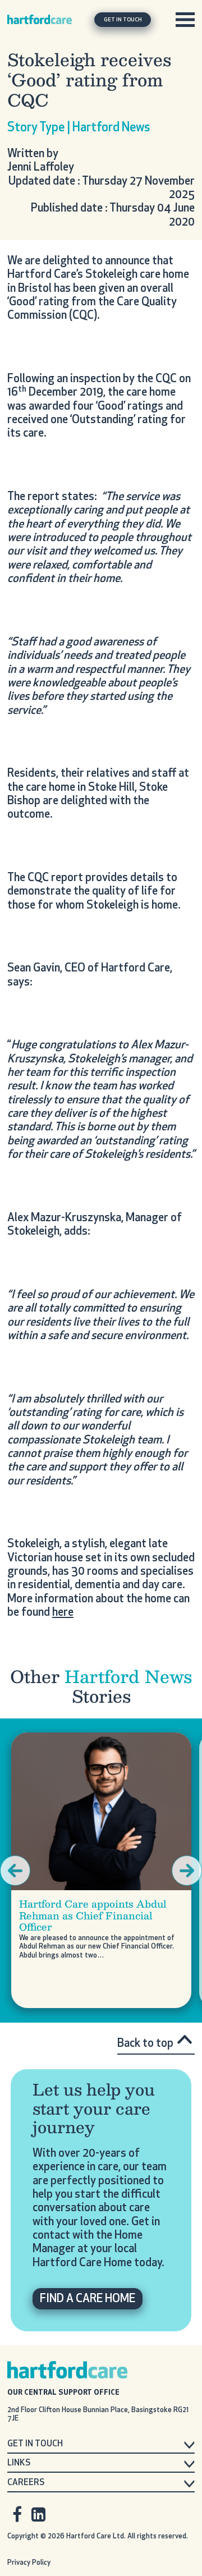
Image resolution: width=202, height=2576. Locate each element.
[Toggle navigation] (185, 20)
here (63, 1613)
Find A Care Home (88, 2299)
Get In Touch (123, 20)
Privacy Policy (29, 2563)
